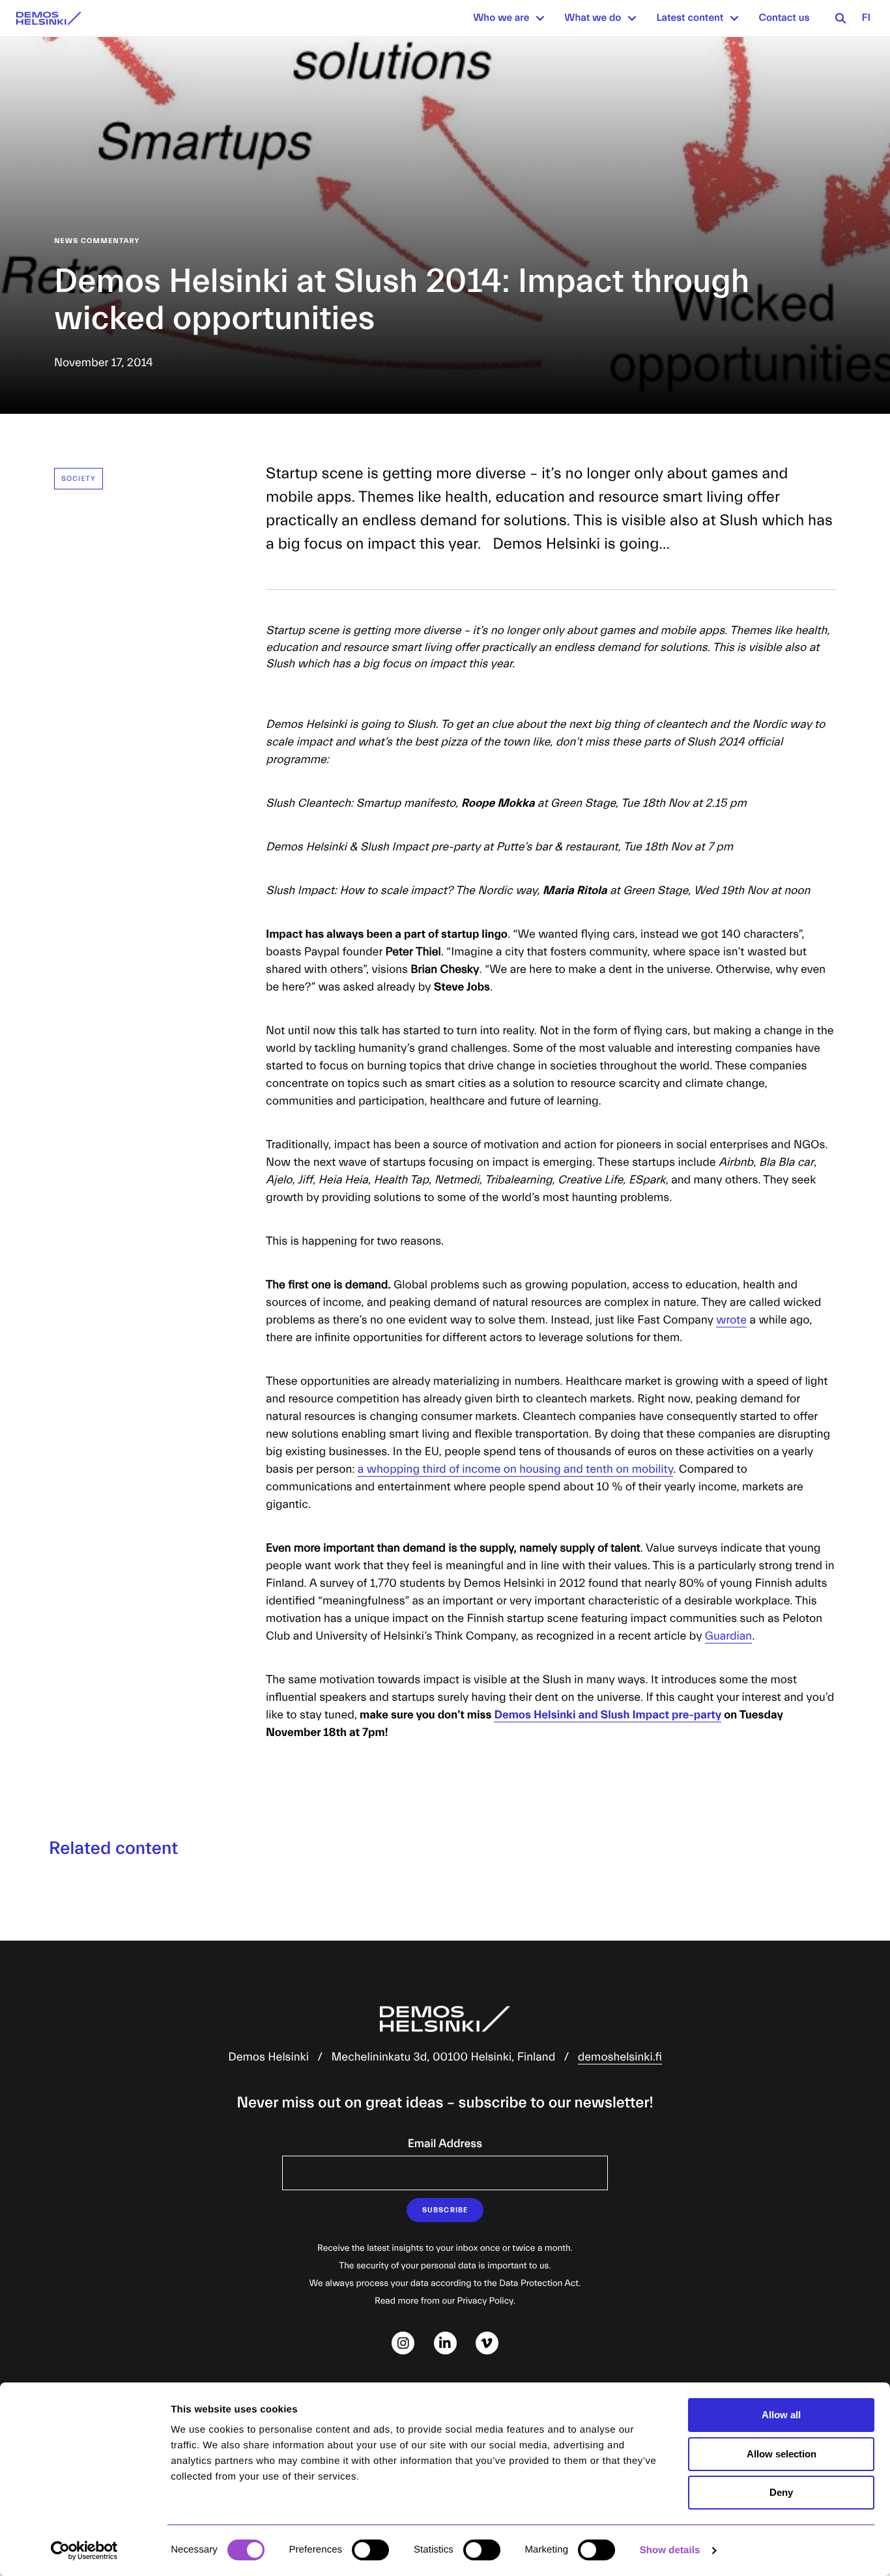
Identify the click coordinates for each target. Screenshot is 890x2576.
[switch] (370, 2550)
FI (866, 18)
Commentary (110, 241)
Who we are (501, 18)
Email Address (445, 2144)
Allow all (781, 2415)
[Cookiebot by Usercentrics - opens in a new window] (84, 2551)
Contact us (784, 18)
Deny (781, 2492)
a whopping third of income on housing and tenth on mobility (515, 1469)
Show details (670, 2550)
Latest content (690, 18)
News (66, 241)
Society (79, 479)
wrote (731, 1320)
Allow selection (782, 2454)
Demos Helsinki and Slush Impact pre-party (608, 1715)
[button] (540, 18)
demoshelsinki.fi (620, 2057)
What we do (593, 18)
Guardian (728, 1636)
